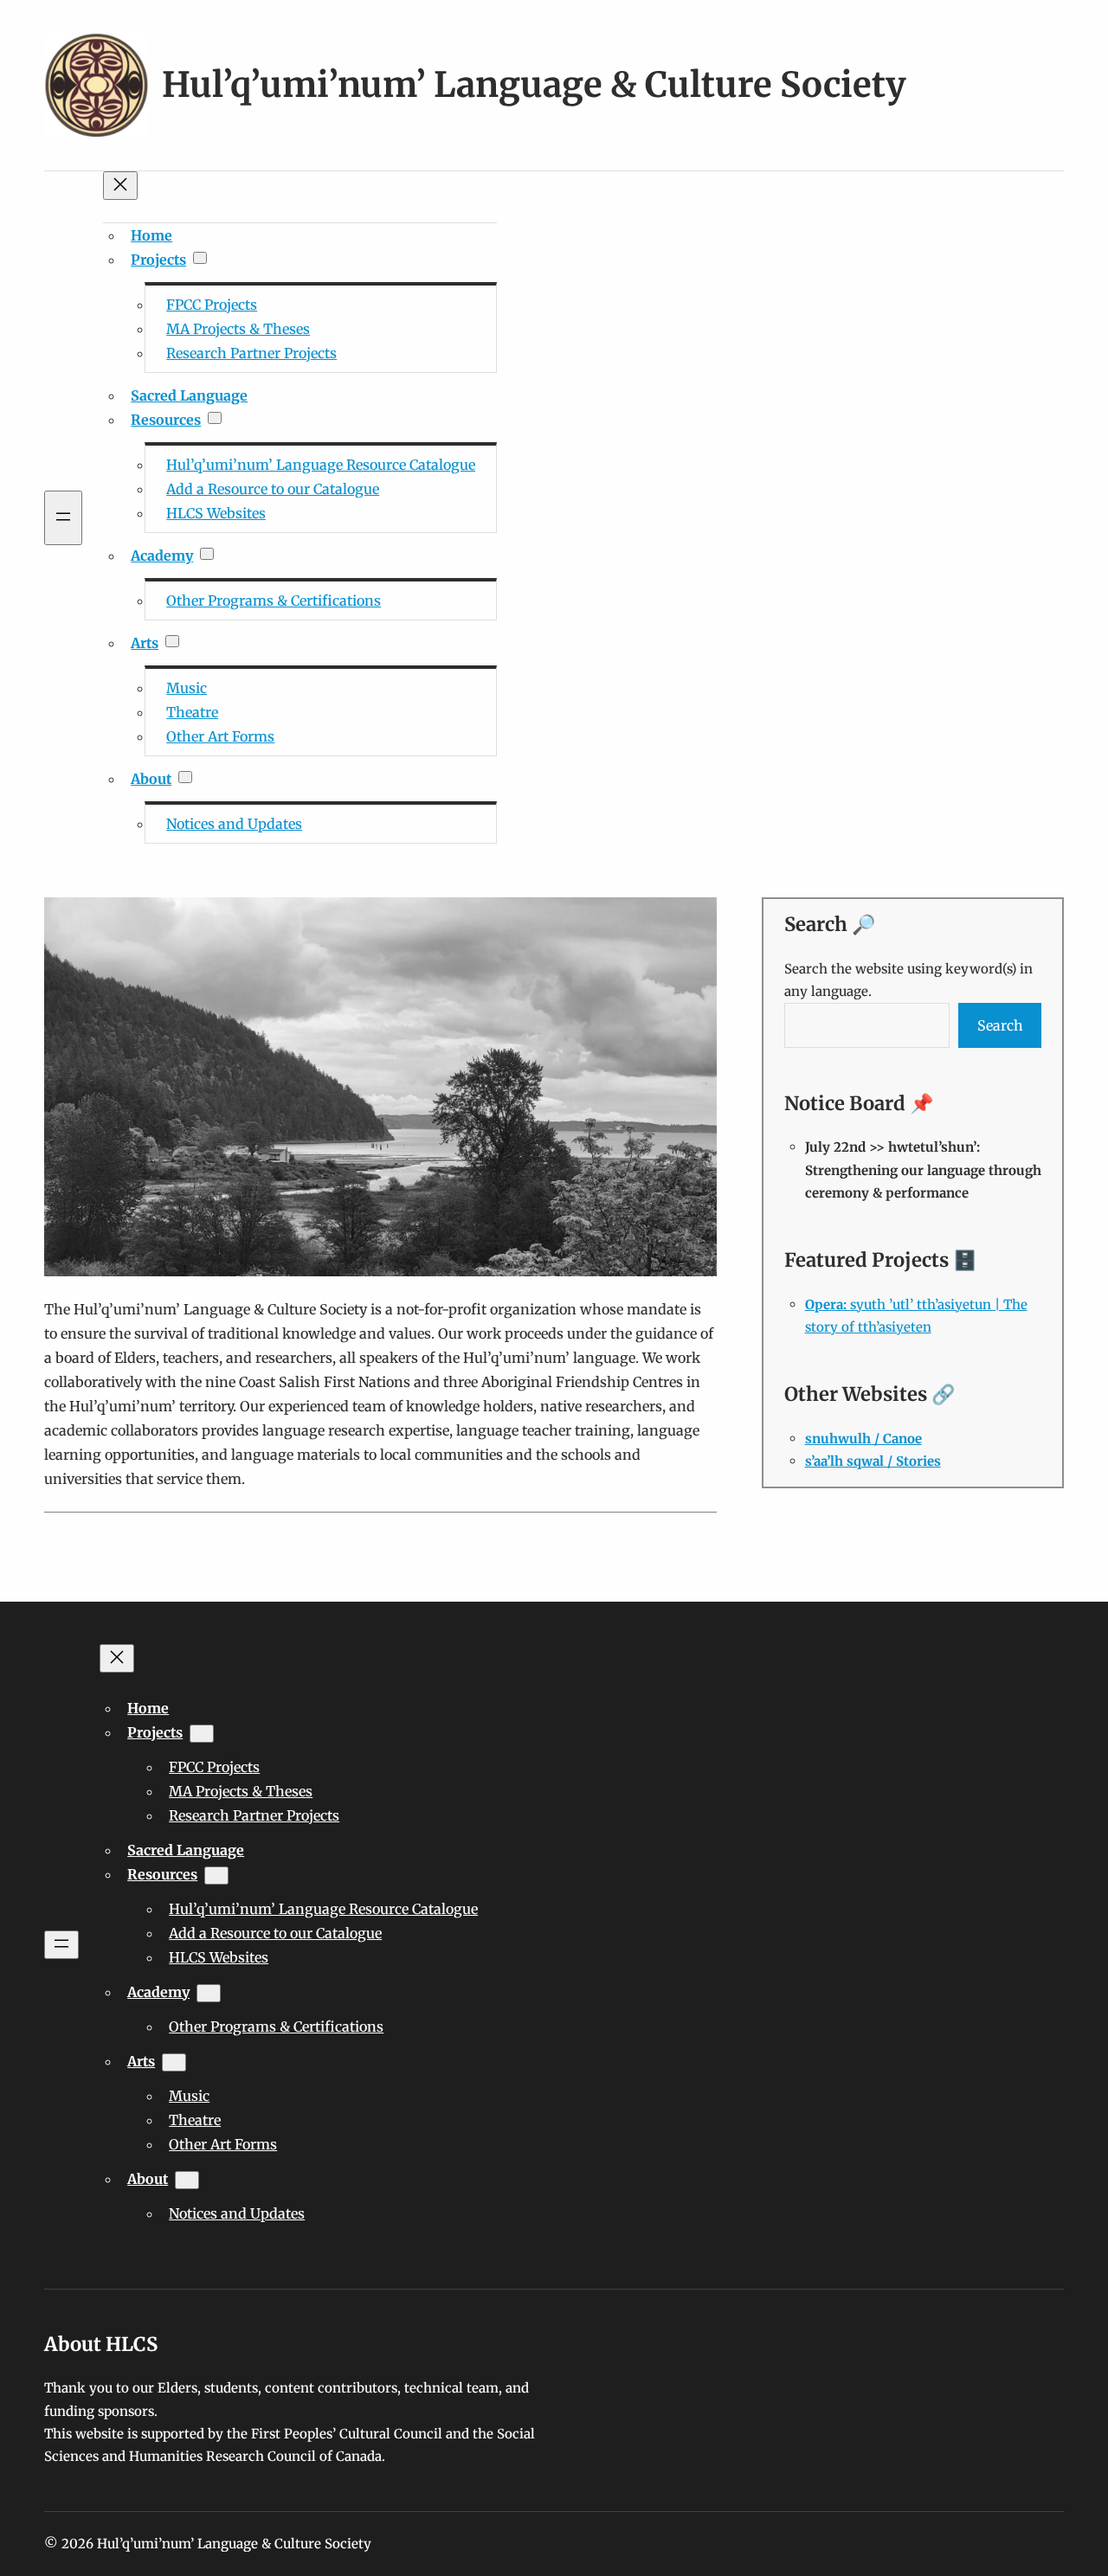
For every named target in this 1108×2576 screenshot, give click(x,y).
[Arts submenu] (172, 641)
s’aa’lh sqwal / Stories (873, 1461)
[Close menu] (120, 186)
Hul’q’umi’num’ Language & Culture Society (534, 85)
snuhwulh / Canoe (863, 1439)
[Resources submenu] (215, 418)
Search (1000, 1025)
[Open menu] (63, 518)
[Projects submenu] (200, 258)
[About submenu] (185, 777)
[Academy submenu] (207, 554)
